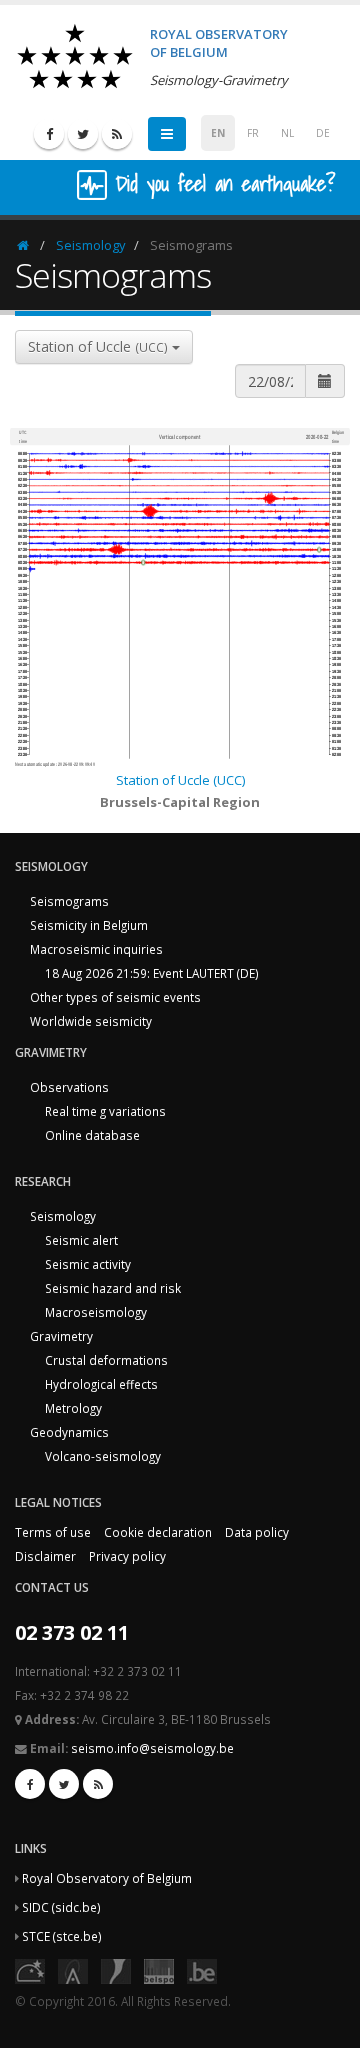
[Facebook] (49, 134)
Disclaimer (45, 1556)
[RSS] (117, 134)
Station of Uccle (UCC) (180, 780)
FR (253, 133)
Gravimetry (61, 1336)
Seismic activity (88, 1264)
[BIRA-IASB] (73, 1970)
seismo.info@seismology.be (152, 1748)
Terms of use (53, 1532)
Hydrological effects (101, 1384)
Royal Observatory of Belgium (107, 1878)
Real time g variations (105, 1111)
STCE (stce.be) (62, 1936)
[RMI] (116, 1970)
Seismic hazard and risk (113, 1288)
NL (287, 133)
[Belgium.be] (202, 1970)
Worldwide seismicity (91, 1021)
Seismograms (69, 901)
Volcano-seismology (103, 1456)
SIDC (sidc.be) (61, 1907)
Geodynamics (69, 1432)
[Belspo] (159, 1970)
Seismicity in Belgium (89, 925)
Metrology (73, 1408)
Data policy (257, 1532)
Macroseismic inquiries (96, 949)
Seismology (91, 245)
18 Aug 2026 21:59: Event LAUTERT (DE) (152, 973)
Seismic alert (81, 1240)
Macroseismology (96, 1312)
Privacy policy (127, 1556)
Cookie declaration (158, 1532)
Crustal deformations (106, 1360)
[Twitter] (83, 134)
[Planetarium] (30, 1970)
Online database (92, 1135)
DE (323, 133)
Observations (69, 1087)
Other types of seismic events (115, 997)
